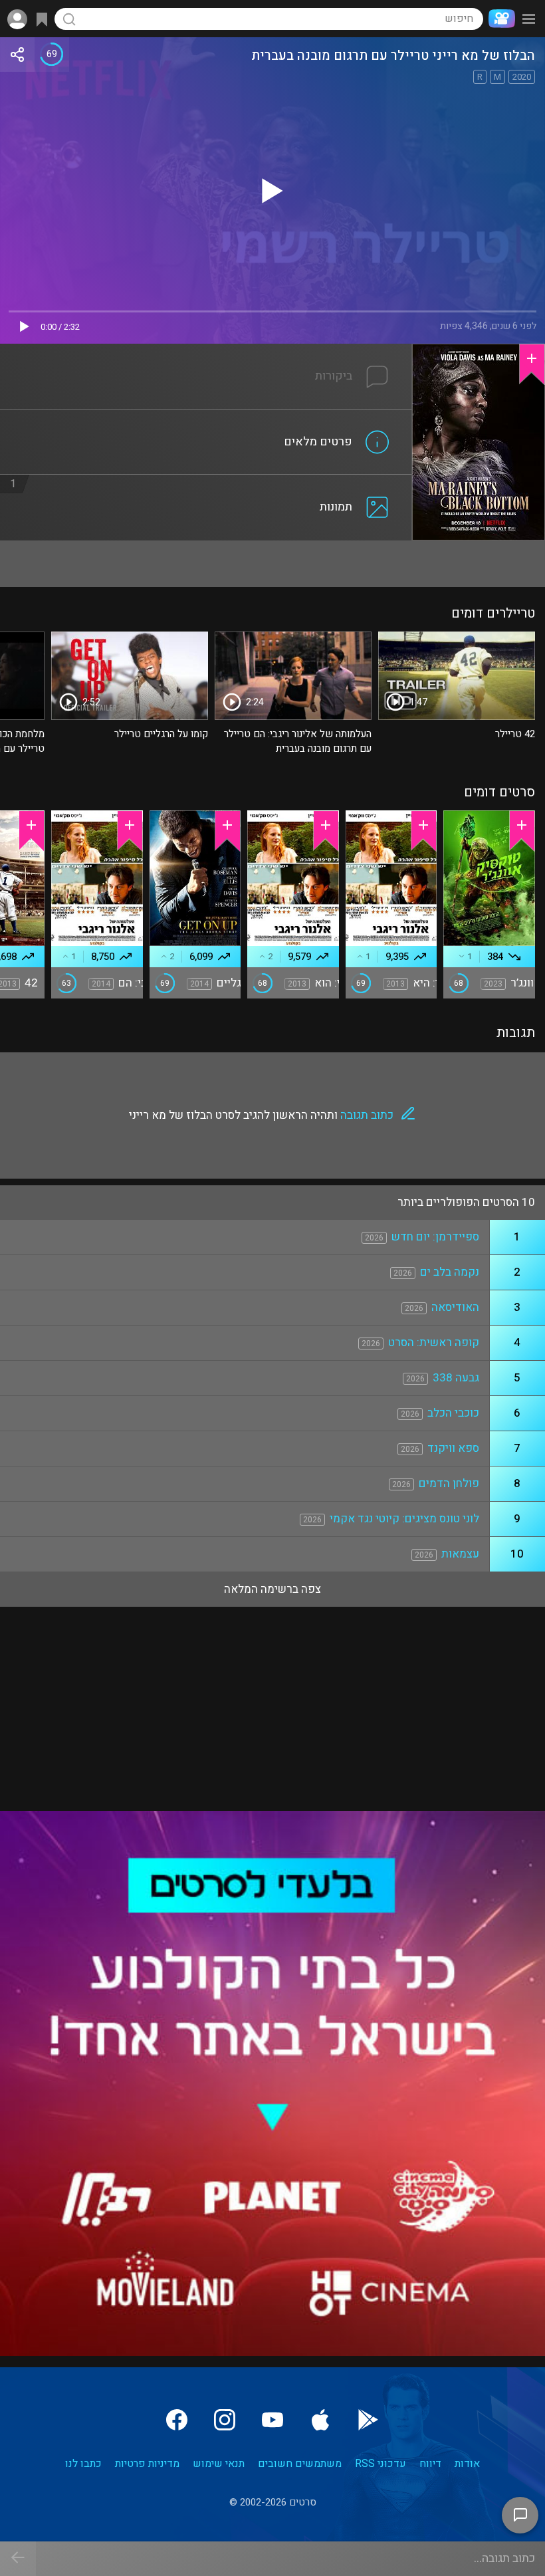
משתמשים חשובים (300, 2464)
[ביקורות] (206, 352)
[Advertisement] (272, 564)
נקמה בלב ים (450, 1272)
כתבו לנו (83, 2464)
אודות (467, 2464)
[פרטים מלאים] (206, 417)
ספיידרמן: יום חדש (435, 1237)
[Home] (499, 19)
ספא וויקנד (453, 1448)
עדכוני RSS (381, 2464)
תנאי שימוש (219, 2464)
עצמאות (460, 1554)
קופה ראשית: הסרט (434, 1343)
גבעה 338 (456, 1378)
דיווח (430, 2464)
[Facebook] (177, 2420)
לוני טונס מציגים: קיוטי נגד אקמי (404, 1519)
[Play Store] (368, 2420)
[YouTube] (272, 2420)
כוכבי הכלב (453, 1413)
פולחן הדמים (449, 1483)
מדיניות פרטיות (147, 2464)
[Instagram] (225, 2420)
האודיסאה (455, 1307)
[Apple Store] (320, 2420)
